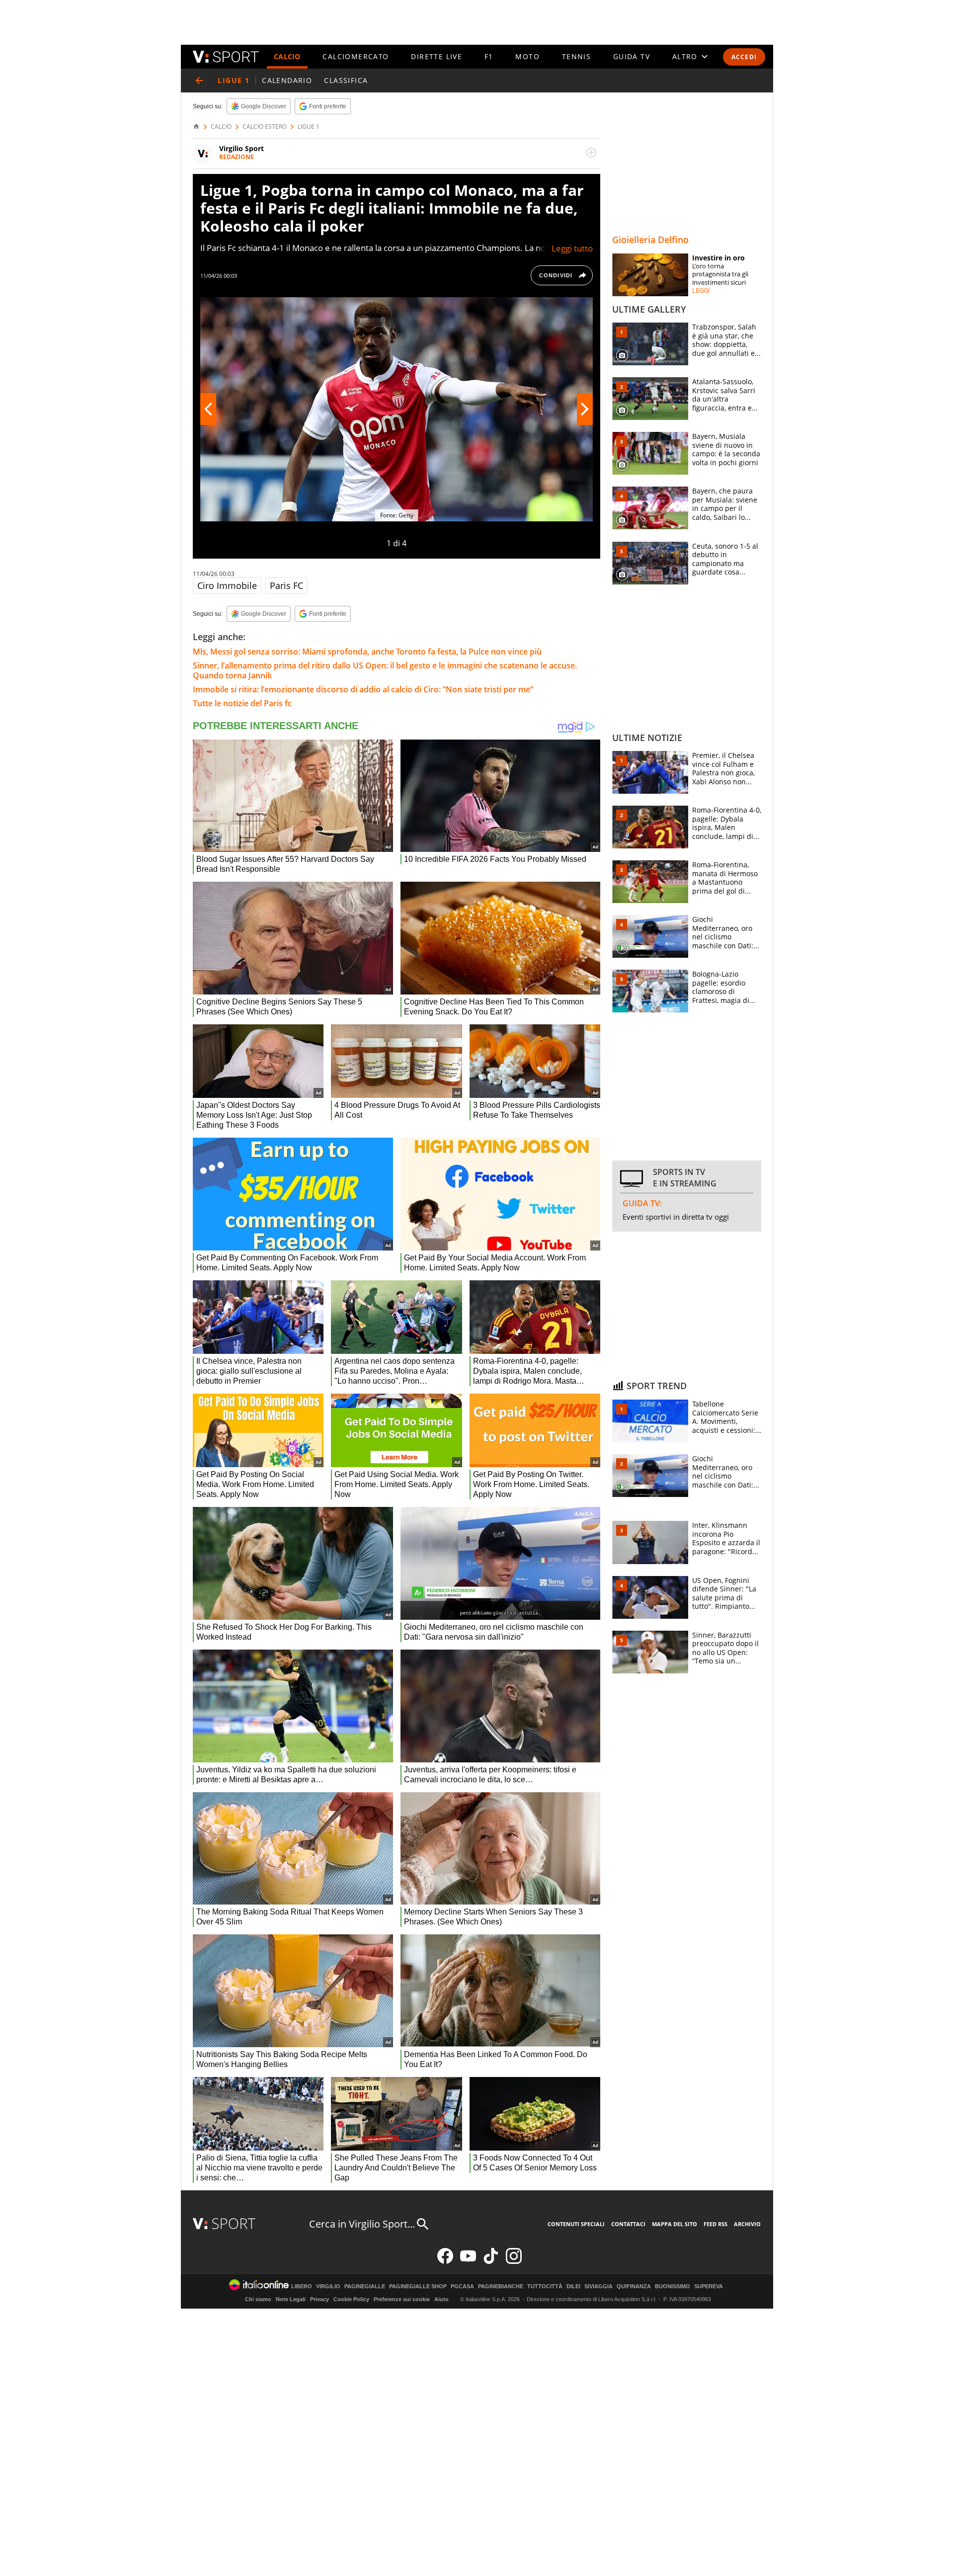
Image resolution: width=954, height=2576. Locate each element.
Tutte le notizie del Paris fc (242, 703)
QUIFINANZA (634, 2286)
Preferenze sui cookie (402, 2299)
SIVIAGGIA (598, 2286)
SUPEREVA (709, 2286)
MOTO (527, 56)
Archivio (747, 2224)
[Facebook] (445, 2262)
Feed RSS (715, 2224)
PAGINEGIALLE (365, 2286)
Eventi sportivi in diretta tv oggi (676, 1217)
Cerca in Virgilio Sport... (362, 2224)
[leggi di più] (591, 153)
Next (585, 409)
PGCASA (462, 2286)
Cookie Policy (351, 2299)
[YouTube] (468, 2262)
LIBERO (302, 2286)
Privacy (319, 2299)
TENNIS (576, 56)
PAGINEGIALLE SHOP (418, 2286)
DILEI (573, 2286)
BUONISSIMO (673, 2286)
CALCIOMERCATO (356, 56)
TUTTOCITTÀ (545, 2286)
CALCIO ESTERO (265, 127)
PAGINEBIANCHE (501, 2286)
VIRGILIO (328, 2286)
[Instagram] (514, 2262)
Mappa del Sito (675, 2224)
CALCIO (287, 56)
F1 (489, 56)
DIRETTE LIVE (437, 56)
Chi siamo (258, 2299)
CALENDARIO (287, 80)
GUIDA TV (632, 56)
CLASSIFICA (346, 80)
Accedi (744, 57)
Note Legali (291, 2299)
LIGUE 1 (309, 127)
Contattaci (628, 2224)
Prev (208, 409)
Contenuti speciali (576, 2224)
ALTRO (685, 56)
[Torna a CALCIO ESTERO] (199, 81)
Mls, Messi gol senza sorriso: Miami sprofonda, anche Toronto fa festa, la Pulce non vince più (367, 652)
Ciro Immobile (227, 585)
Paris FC (286, 585)
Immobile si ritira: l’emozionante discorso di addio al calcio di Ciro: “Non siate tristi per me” (363, 689)
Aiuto (441, 2299)
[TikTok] (491, 2262)
